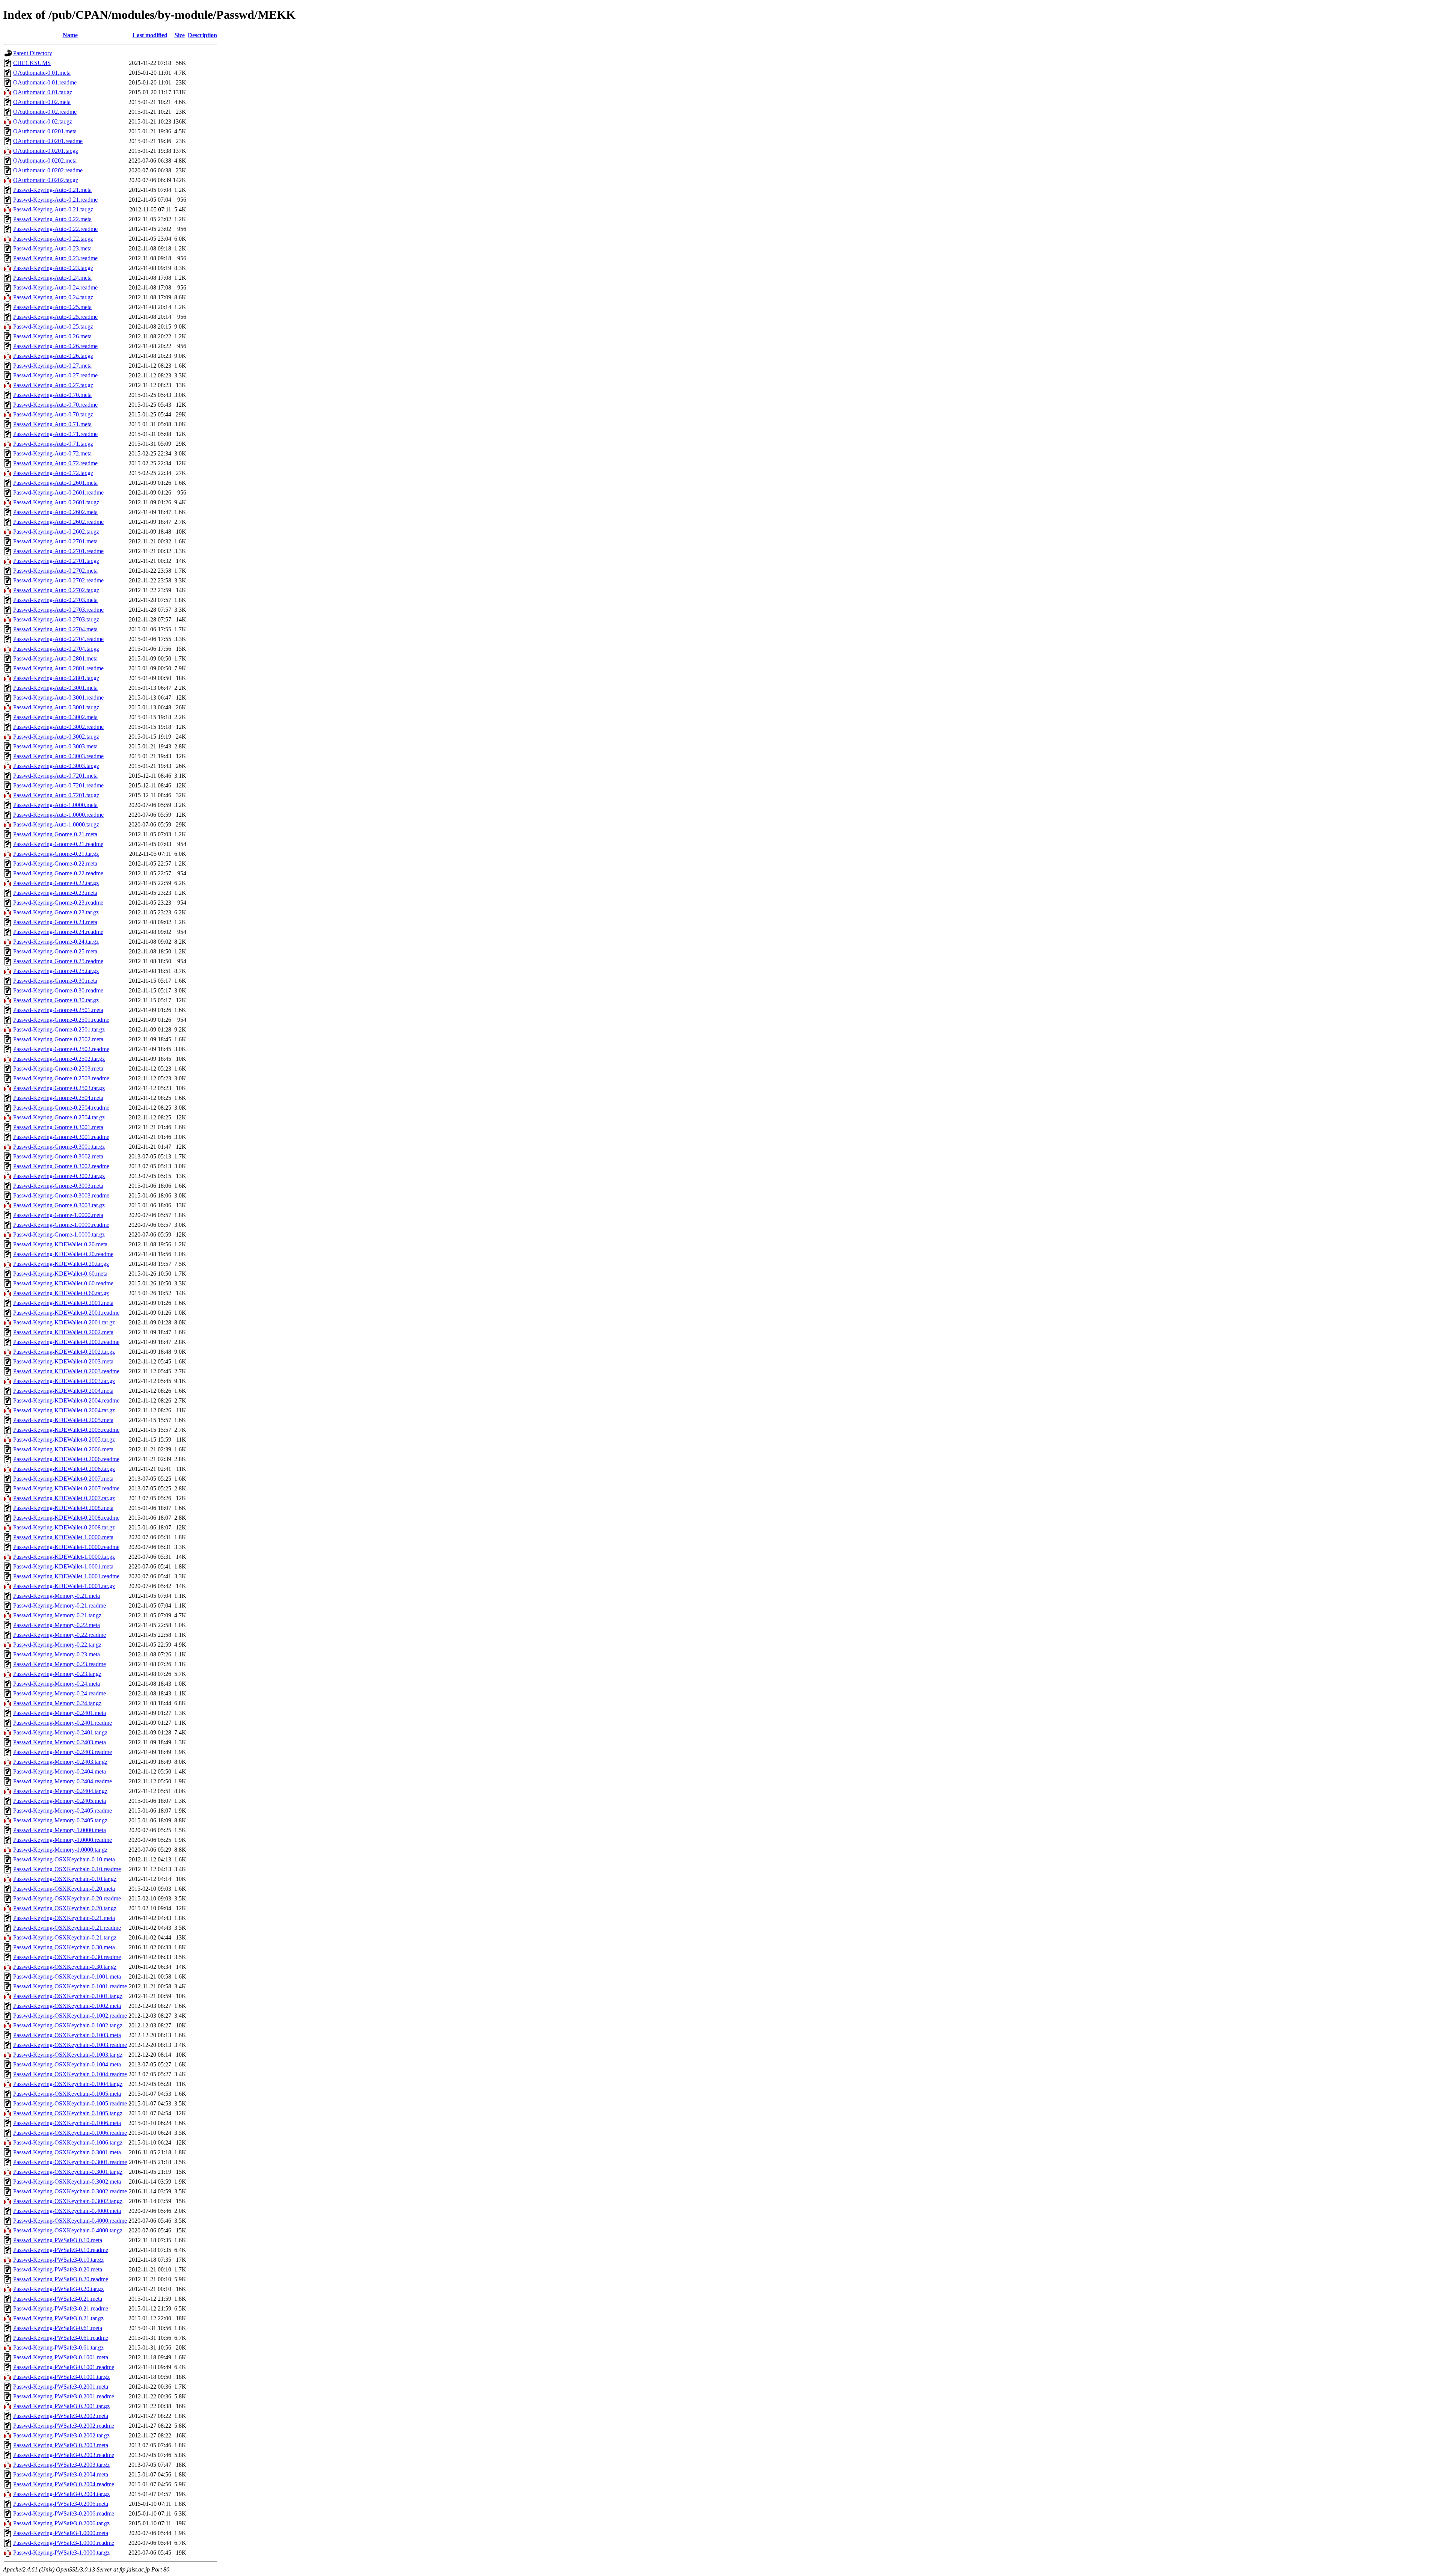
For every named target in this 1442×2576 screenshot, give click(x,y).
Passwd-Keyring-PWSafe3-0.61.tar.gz (58, 2348)
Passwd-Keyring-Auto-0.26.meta (52, 336)
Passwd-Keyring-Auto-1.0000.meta (55, 805)
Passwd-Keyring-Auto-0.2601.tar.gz (56, 502)
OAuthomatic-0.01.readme (45, 82)
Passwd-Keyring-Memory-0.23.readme (60, 1664)
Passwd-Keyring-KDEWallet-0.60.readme (63, 1283)
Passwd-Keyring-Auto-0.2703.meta (55, 600)
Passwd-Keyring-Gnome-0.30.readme (58, 990)
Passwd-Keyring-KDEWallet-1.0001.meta (63, 1566)
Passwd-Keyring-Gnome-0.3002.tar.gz (59, 1176)
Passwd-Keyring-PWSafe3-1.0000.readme (64, 2543)
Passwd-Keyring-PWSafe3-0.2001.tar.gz (61, 2406)
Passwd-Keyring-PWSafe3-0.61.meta (58, 2328)
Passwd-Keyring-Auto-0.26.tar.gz (53, 356)
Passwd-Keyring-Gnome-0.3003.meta (58, 1186)
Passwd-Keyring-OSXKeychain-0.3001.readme (70, 2162)
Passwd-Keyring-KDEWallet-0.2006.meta (63, 1449)
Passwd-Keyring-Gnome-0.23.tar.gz (56, 912)
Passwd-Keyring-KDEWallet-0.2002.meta (63, 1332)
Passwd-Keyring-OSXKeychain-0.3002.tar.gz (68, 2201)
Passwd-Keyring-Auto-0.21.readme (55, 200)
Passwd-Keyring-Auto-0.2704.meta (55, 629)
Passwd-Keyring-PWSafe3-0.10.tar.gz (58, 2260)
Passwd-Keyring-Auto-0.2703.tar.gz (56, 619)
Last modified (150, 35)
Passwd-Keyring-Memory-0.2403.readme (63, 1752)
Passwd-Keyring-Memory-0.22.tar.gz (57, 1645)
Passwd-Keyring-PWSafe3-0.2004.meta (61, 2474)
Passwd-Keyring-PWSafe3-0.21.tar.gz (58, 2318)
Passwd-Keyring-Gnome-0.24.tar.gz (56, 942)
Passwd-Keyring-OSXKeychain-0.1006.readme (70, 2133)
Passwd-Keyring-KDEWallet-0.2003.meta (63, 1361)
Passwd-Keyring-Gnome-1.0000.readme (61, 1225)
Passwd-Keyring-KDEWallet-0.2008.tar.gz (64, 1527)
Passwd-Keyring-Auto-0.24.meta (52, 278)
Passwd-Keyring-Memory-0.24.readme (60, 1693)
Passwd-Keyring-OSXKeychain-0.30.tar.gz (65, 1967)
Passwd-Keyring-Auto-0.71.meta (52, 424)
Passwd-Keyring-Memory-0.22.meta (57, 1625)
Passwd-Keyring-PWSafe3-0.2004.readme (64, 2484)
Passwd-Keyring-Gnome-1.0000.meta (58, 1215)
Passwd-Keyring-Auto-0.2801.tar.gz (56, 678)
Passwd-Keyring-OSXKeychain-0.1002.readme (70, 2016)
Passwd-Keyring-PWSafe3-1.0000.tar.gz (61, 2553)
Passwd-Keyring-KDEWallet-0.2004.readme (66, 1400)
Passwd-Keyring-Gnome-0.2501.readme (61, 1020)
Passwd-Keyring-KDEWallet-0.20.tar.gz (61, 1264)
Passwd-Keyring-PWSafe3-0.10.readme (61, 2250)
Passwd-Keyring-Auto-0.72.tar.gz (53, 473)
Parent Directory (33, 53)
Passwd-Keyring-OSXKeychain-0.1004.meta (67, 2064)
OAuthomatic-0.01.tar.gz (43, 92)
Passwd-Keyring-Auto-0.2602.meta (55, 512)
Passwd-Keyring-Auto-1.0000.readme (58, 815)
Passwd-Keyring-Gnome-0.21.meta (55, 834)
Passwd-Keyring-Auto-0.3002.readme (58, 727)
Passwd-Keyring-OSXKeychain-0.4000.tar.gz (68, 2230)
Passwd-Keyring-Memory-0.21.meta (57, 1596)
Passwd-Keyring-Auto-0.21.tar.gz (53, 209)
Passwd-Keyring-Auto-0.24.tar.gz (53, 297)
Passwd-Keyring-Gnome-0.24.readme (58, 932)
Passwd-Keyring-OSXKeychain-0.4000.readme (70, 2221)
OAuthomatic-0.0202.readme (48, 170)
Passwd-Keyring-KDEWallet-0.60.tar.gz (61, 1293)
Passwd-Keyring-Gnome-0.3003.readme (61, 1195)
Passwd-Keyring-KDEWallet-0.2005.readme (66, 1430)
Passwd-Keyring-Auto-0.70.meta (52, 395)
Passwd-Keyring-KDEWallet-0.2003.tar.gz (64, 1381)
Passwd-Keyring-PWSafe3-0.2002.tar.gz (61, 2435)
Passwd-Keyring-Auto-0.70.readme (55, 405)
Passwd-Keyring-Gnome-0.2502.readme (61, 1049)
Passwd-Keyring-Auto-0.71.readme (55, 434)
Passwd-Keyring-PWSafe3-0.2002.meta (61, 2416)
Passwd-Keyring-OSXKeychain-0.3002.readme (70, 2191)
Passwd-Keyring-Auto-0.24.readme (55, 287)
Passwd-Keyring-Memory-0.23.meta (57, 1654)
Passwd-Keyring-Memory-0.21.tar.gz (57, 1615)
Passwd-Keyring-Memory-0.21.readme (60, 1605)
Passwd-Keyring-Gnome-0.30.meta (55, 981)
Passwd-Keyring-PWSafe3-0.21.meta (58, 2299)
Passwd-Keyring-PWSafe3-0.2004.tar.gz (61, 2494)
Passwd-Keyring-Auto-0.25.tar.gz (53, 327)
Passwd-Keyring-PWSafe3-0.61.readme (61, 2338)
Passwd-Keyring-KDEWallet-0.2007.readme (66, 1488)
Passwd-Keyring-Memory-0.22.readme (60, 1635)
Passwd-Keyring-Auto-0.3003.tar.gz (56, 766)
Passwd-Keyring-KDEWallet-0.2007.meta (63, 1479)
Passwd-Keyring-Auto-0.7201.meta (55, 776)
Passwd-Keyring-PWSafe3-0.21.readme (61, 2308)
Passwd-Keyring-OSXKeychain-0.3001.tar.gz (68, 2172)
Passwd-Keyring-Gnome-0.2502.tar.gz (59, 1059)
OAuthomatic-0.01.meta (42, 73)
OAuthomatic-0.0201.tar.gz (46, 151)
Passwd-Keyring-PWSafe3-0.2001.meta (61, 2387)
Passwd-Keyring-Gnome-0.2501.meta (58, 1010)
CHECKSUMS (32, 63)
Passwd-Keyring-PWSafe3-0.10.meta (58, 2240)
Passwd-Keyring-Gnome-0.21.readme (58, 844)
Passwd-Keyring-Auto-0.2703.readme (58, 610)
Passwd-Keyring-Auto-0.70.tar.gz (53, 414)
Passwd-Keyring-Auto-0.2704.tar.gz (56, 649)
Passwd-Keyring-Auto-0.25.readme (55, 317)
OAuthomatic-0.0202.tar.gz (46, 180)
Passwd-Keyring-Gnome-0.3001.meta (58, 1127)
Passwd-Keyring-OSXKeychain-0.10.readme (67, 1869)
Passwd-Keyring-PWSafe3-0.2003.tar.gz (61, 2465)
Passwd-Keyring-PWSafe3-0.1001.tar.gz (61, 2377)
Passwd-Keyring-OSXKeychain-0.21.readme (67, 1928)
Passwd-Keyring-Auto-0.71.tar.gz (53, 444)
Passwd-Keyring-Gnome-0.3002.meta (58, 1156)
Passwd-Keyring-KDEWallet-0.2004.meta (63, 1391)
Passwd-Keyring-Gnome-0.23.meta (55, 893)
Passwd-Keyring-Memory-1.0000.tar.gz (60, 1850)
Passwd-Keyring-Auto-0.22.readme (55, 229)
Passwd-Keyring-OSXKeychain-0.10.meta (64, 1859)
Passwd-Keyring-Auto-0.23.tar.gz (53, 268)
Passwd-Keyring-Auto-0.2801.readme (58, 668)
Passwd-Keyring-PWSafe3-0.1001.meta (61, 2357)
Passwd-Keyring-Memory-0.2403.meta (60, 1742)
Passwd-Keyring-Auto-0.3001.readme (58, 698)
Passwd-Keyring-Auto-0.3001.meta (55, 688)
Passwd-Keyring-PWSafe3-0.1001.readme (64, 2367)
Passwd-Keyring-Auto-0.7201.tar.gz (56, 795)
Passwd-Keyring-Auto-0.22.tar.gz (53, 239)
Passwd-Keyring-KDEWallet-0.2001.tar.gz (64, 1322)
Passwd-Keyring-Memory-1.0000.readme (63, 1840)
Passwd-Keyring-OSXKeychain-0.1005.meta (67, 2094)
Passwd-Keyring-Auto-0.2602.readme (58, 522)
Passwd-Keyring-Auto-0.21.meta (52, 190)
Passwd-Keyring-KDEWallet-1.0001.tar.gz (64, 1586)
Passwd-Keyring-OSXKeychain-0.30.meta (64, 1947)
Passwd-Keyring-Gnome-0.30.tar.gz (56, 1000)
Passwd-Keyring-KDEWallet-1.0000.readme (66, 1547)
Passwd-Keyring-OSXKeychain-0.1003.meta (67, 2035)
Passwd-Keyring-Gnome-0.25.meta (55, 951)
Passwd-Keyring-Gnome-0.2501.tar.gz (59, 1029)
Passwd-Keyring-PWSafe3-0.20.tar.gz (58, 2289)
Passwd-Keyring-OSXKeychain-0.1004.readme (70, 2074)
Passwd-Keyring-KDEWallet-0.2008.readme (66, 1518)
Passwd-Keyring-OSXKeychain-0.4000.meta (67, 2211)
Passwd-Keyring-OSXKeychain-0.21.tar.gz (65, 1937)
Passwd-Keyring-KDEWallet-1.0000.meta (63, 1537)
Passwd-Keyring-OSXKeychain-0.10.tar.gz (65, 1879)
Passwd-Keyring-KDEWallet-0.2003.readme (66, 1371)
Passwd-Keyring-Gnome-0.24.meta (55, 922)
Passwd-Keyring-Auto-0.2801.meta (55, 658)
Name (70, 35)
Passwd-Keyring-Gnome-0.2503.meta (58, 1069)
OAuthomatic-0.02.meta (42, 102)
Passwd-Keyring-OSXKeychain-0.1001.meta (67, 1976)
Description (202, 35)
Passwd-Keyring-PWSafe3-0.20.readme (61, 2279)
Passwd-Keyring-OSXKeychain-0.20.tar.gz (65, 1908)
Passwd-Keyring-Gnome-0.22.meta (55, 863)
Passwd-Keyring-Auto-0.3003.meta (55, 746)
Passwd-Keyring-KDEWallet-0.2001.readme (66, 1313)
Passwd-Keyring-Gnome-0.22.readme (58, 873)
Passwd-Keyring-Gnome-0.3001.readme (61, 1137)
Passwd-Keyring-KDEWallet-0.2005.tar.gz (64, 1440)
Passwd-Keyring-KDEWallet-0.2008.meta (63, 1508)
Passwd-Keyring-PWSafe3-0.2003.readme (64, 2455)
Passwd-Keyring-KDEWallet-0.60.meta (60, 1274)
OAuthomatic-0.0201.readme (48, 141)
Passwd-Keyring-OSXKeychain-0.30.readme (67, 1957)
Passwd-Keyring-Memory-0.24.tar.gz (57, 1703)
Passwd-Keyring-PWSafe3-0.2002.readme (64, 2426)
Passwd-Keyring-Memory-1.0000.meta (60, 1830)
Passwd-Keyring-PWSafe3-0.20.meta (58, 2269)
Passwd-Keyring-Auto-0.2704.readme (58, 639)
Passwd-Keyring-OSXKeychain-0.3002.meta (67, 2182)
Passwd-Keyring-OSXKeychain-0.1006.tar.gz (68, 2142)
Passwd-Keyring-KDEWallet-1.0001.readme (66, 1576)
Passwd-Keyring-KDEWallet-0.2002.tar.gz (64, 1352)
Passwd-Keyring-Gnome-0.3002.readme (61, 1166)
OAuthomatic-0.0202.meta (45, 161)
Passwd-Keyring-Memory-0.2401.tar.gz (60, 1732)
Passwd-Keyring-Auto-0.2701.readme (58, 551)
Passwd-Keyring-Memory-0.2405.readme (63, 1811)
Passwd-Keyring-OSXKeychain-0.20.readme (67, 1898)
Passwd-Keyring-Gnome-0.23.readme (58, 903)
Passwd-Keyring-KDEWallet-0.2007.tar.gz (64, 1498)
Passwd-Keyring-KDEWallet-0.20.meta (60, 1244)
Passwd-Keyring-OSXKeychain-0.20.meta (64, 1889)
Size (180, 35)
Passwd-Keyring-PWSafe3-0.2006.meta (61, 2504)
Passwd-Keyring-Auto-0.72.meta (52, 453)
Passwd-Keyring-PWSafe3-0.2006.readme (64, 2513)
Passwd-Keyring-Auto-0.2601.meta (55, 483)
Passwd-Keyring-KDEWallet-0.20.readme (63, 1254)
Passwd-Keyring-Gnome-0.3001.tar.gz (59, 1147)
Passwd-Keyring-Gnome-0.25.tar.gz (56, 971)
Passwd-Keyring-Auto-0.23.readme (55, 258)
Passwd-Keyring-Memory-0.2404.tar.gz (60, 1791)
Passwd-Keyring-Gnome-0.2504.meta (58, 1098)
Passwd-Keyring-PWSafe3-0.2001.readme (64, 2396)
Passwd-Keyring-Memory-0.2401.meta (60, 1713)
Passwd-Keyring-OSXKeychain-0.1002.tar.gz (68, 2025)
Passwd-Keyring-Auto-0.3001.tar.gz (56, 707)
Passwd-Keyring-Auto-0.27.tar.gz (53, 385)
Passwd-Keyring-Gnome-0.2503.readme (61, 1078)
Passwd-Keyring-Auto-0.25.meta (52, 307)
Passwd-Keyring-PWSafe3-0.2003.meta (61, 2445)
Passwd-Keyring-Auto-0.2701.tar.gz (56, 561)
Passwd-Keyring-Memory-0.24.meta (57, 1684)
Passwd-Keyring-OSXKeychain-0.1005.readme (70, 2103)
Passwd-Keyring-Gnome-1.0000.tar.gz (59, 1234)
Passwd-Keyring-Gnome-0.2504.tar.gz (59, 1117)
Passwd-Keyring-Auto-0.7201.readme (58, 785)
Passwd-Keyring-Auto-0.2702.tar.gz (56, 590)
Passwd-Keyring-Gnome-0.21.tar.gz (56, 854)
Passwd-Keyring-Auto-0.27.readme (55, 375)
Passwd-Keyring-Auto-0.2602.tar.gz (56, 532)
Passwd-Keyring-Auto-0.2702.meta (55, 571)
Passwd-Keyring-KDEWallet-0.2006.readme (66, 1459)
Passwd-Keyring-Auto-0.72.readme (55, 463)
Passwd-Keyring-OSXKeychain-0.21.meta (64, 1918)
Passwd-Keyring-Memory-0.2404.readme (63, 1781)
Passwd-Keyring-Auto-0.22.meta (52, 219)
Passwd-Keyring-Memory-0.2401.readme (63, 1723)
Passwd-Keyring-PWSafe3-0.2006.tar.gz (61, 2523)
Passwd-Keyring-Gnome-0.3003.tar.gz (59, 1205)
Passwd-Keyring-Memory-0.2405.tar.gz (60, 1820)
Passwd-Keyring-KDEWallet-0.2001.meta (63, 1303)
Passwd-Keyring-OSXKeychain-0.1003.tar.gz (68, 2055)
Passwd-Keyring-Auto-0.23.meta (52, 248)
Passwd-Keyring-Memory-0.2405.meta (60, 1801)
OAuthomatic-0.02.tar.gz (43, 121)
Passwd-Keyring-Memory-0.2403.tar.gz (60, 1762)
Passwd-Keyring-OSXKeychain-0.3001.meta (67, 2152)
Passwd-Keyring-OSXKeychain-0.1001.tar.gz (68, 1996)
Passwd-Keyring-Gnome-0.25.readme (58, 961)
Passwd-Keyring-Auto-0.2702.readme (58, 580)
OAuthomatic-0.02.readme (45, 112)
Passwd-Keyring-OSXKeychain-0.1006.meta (67, 2123)
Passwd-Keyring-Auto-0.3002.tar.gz (56, 737)
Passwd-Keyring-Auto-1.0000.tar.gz (56, 824)
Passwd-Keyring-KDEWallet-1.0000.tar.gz (64, 1557)
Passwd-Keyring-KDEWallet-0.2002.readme (66, 1342)
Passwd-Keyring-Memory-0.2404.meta (60, 1771)
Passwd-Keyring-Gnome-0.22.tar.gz (56, 883)
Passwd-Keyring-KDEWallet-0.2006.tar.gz (64, 1469)
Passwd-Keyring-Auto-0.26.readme (55, 346)
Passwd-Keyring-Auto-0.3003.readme (58, 756)
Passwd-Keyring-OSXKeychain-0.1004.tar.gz (68, 2084)
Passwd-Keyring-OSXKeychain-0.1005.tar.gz (68, 2113)
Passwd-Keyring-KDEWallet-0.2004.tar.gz (64, 1410)
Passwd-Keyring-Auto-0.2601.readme (58, 492)
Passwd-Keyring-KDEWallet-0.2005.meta (63, 1420)
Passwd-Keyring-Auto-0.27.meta (52, 366)
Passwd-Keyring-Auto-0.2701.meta (55, 541)
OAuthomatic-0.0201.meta (45, 131)
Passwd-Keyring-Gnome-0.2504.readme (61, 1108)
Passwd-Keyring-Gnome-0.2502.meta (58, 1039)
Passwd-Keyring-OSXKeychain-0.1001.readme (70, 1986)
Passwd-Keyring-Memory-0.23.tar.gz (57, 1674)
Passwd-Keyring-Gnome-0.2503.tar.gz (59, 1088)
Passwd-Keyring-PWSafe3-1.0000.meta (61, 2533)
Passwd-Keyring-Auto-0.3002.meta (55, 717)
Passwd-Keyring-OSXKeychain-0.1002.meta (67, 2006)
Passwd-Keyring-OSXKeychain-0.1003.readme (70, 2045)
